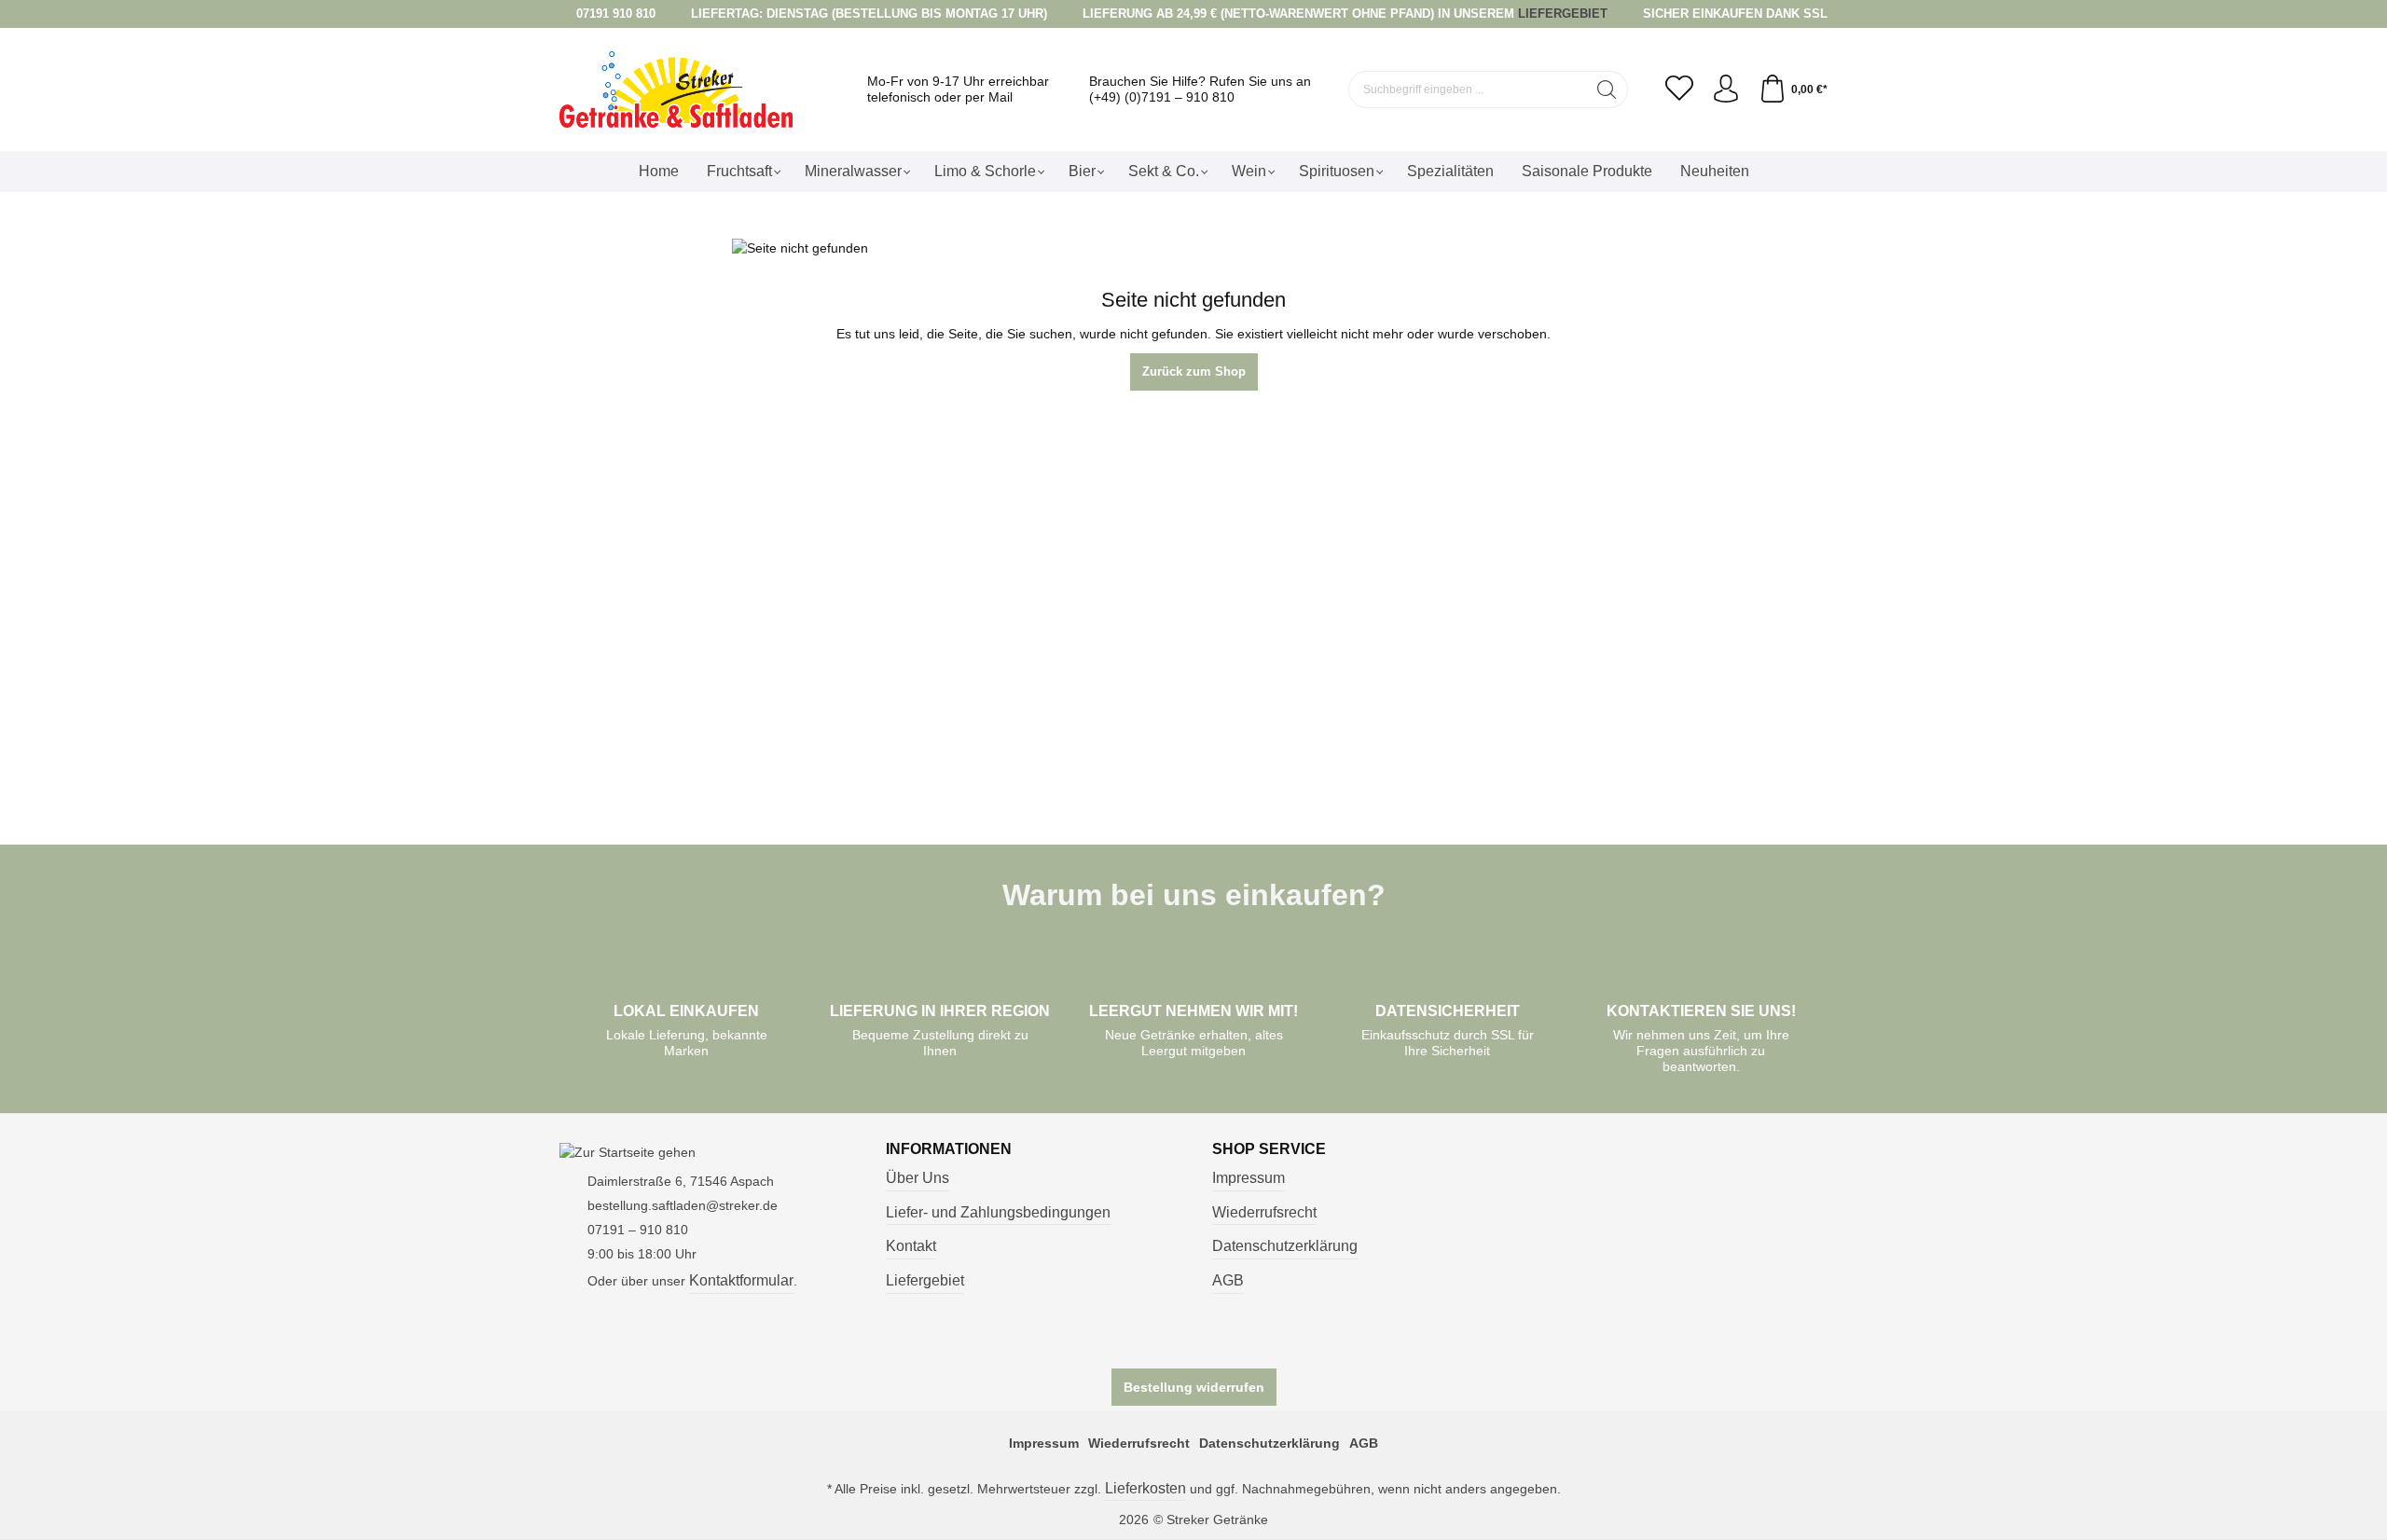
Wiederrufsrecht (1264, 1212)
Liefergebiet (925, 1280)
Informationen (949, 1149)
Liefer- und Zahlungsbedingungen (998, 1212)
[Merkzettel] (1679, 89)
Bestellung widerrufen (1194, 1387)
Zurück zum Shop (1194, 371)
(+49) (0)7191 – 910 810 (1162, 97)
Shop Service (1269, 1149)
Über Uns (918, 1178)
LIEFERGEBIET (1563, 14)
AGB (1228, 1280)
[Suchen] (1607, 89)
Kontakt (911, 1246)
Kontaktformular (741, 1280)
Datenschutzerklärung (1285, 1246)
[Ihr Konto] (1726, 89)
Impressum (1249, 1178)
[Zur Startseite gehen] (676, 90)
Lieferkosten (1145, 1488)
